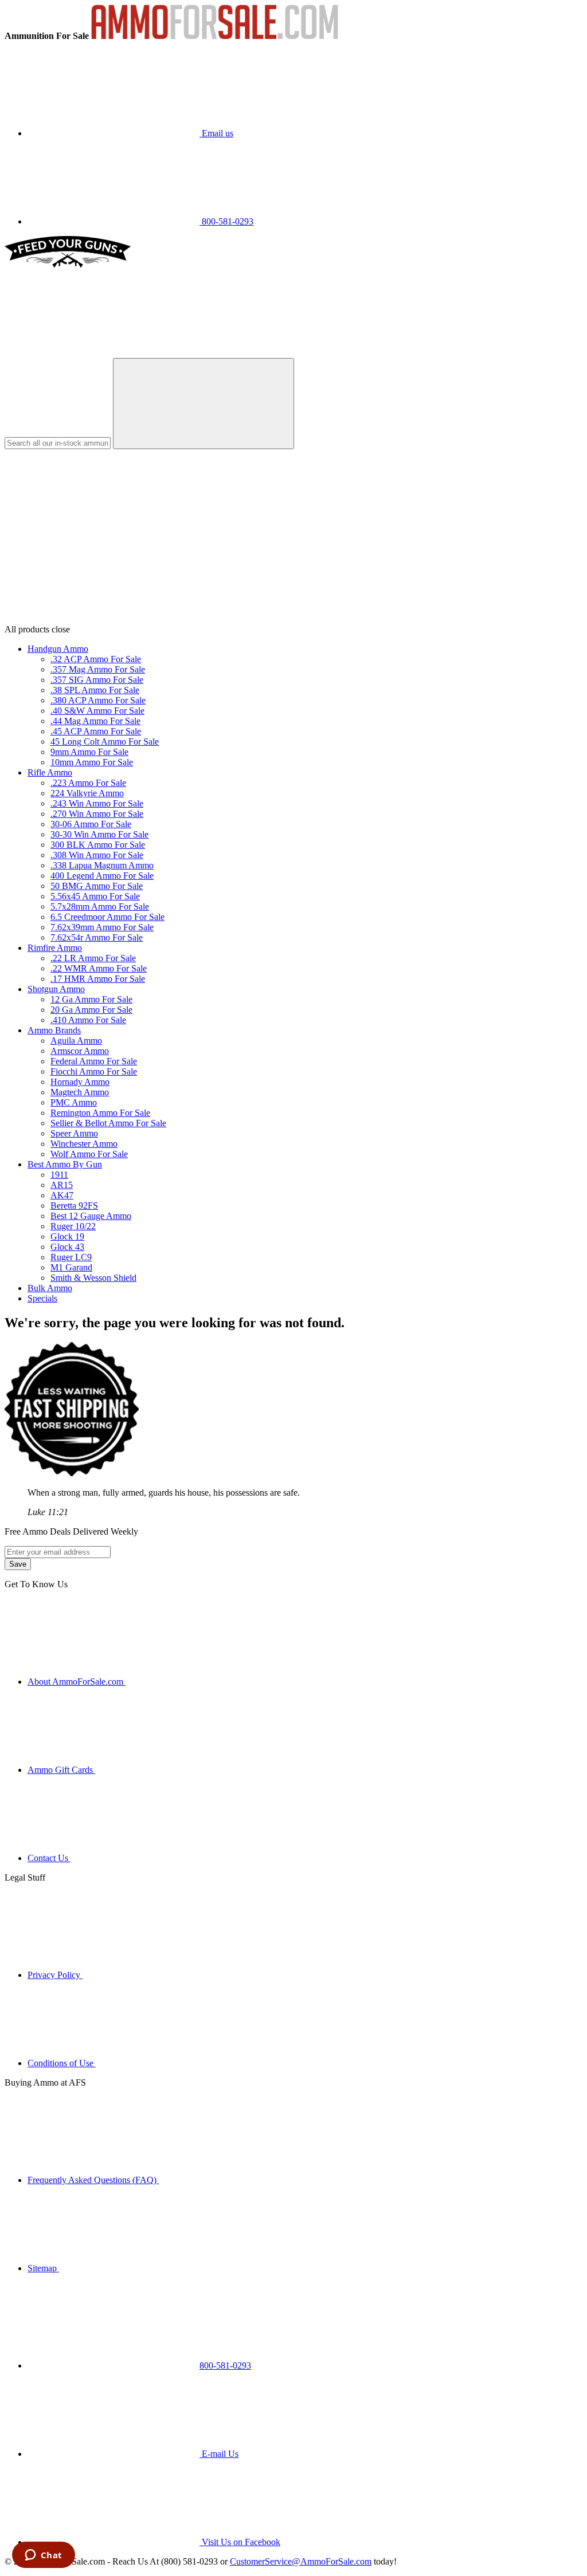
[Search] (204, 404)
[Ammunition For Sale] (215, 36)
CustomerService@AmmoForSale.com (301, 2561)
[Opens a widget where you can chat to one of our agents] (43, 2556)
